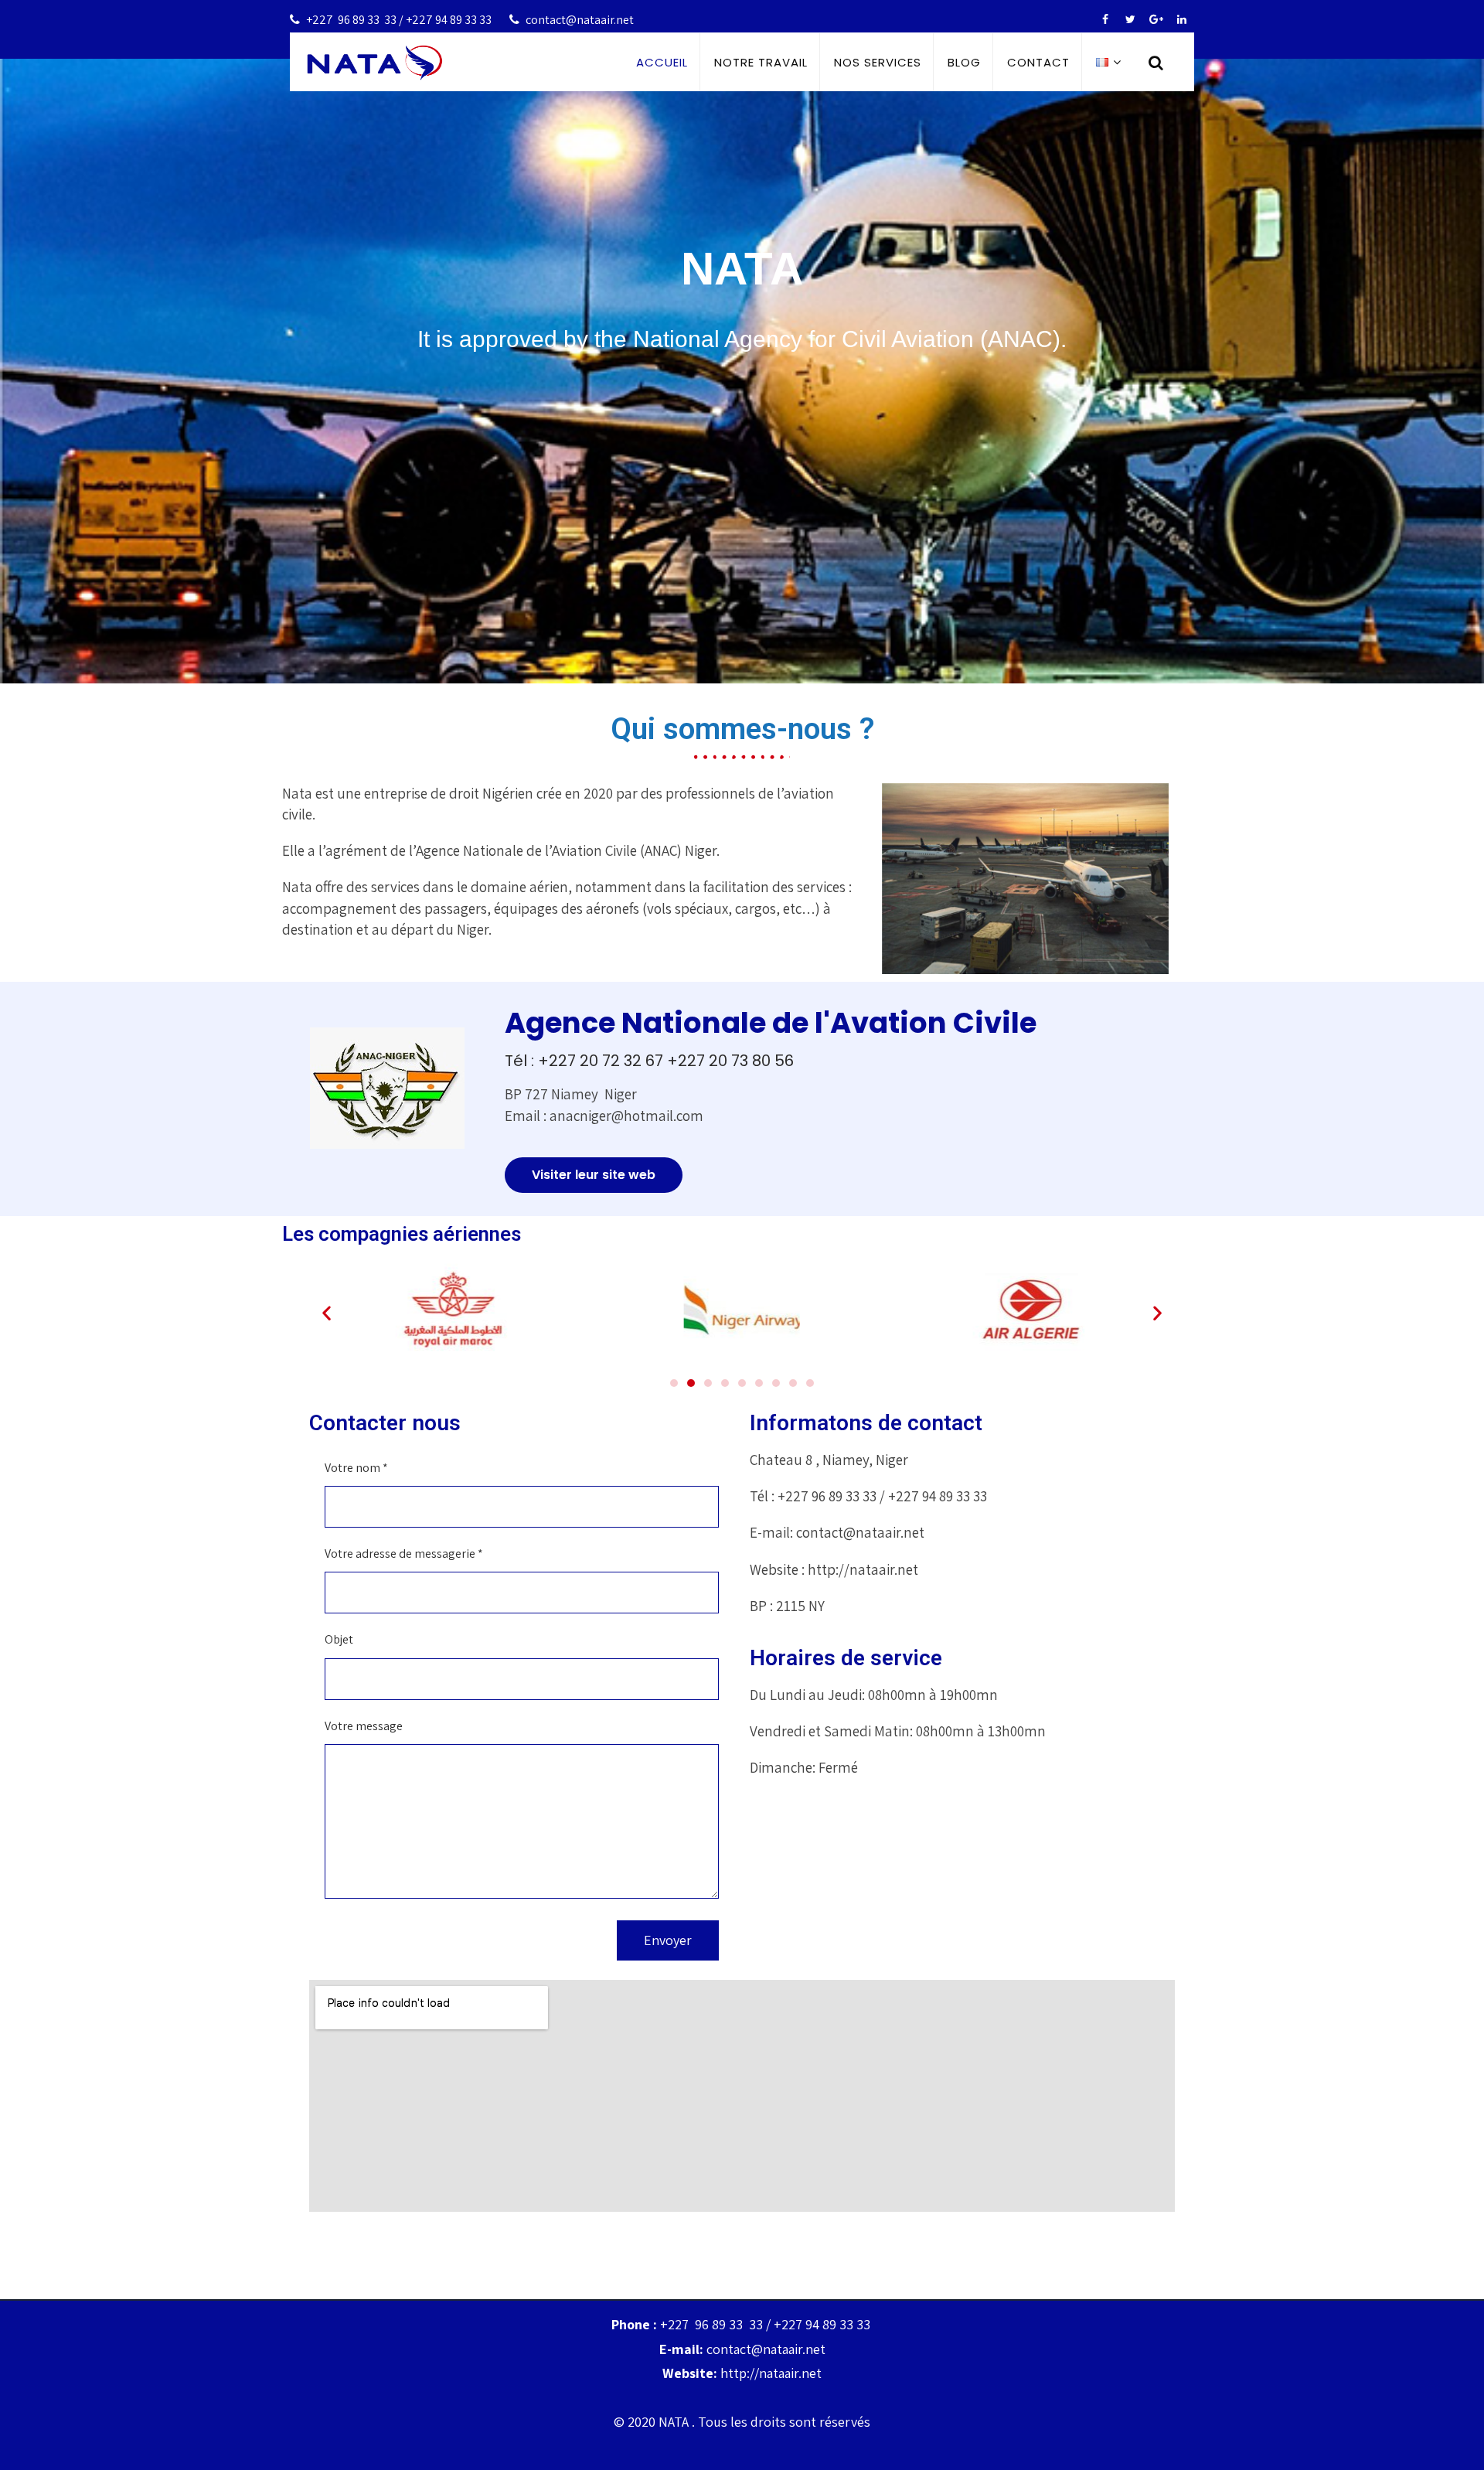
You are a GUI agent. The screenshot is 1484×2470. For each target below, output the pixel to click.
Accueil (662, 62)
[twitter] (1130, 20)
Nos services (878, 62)
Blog (964, 62)
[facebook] (1105, 20)
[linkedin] (1181, 20)
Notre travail (761, 62)
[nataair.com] (375, 63)
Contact (1038, 62)
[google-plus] (1156, 20)
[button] (594, 1172)
